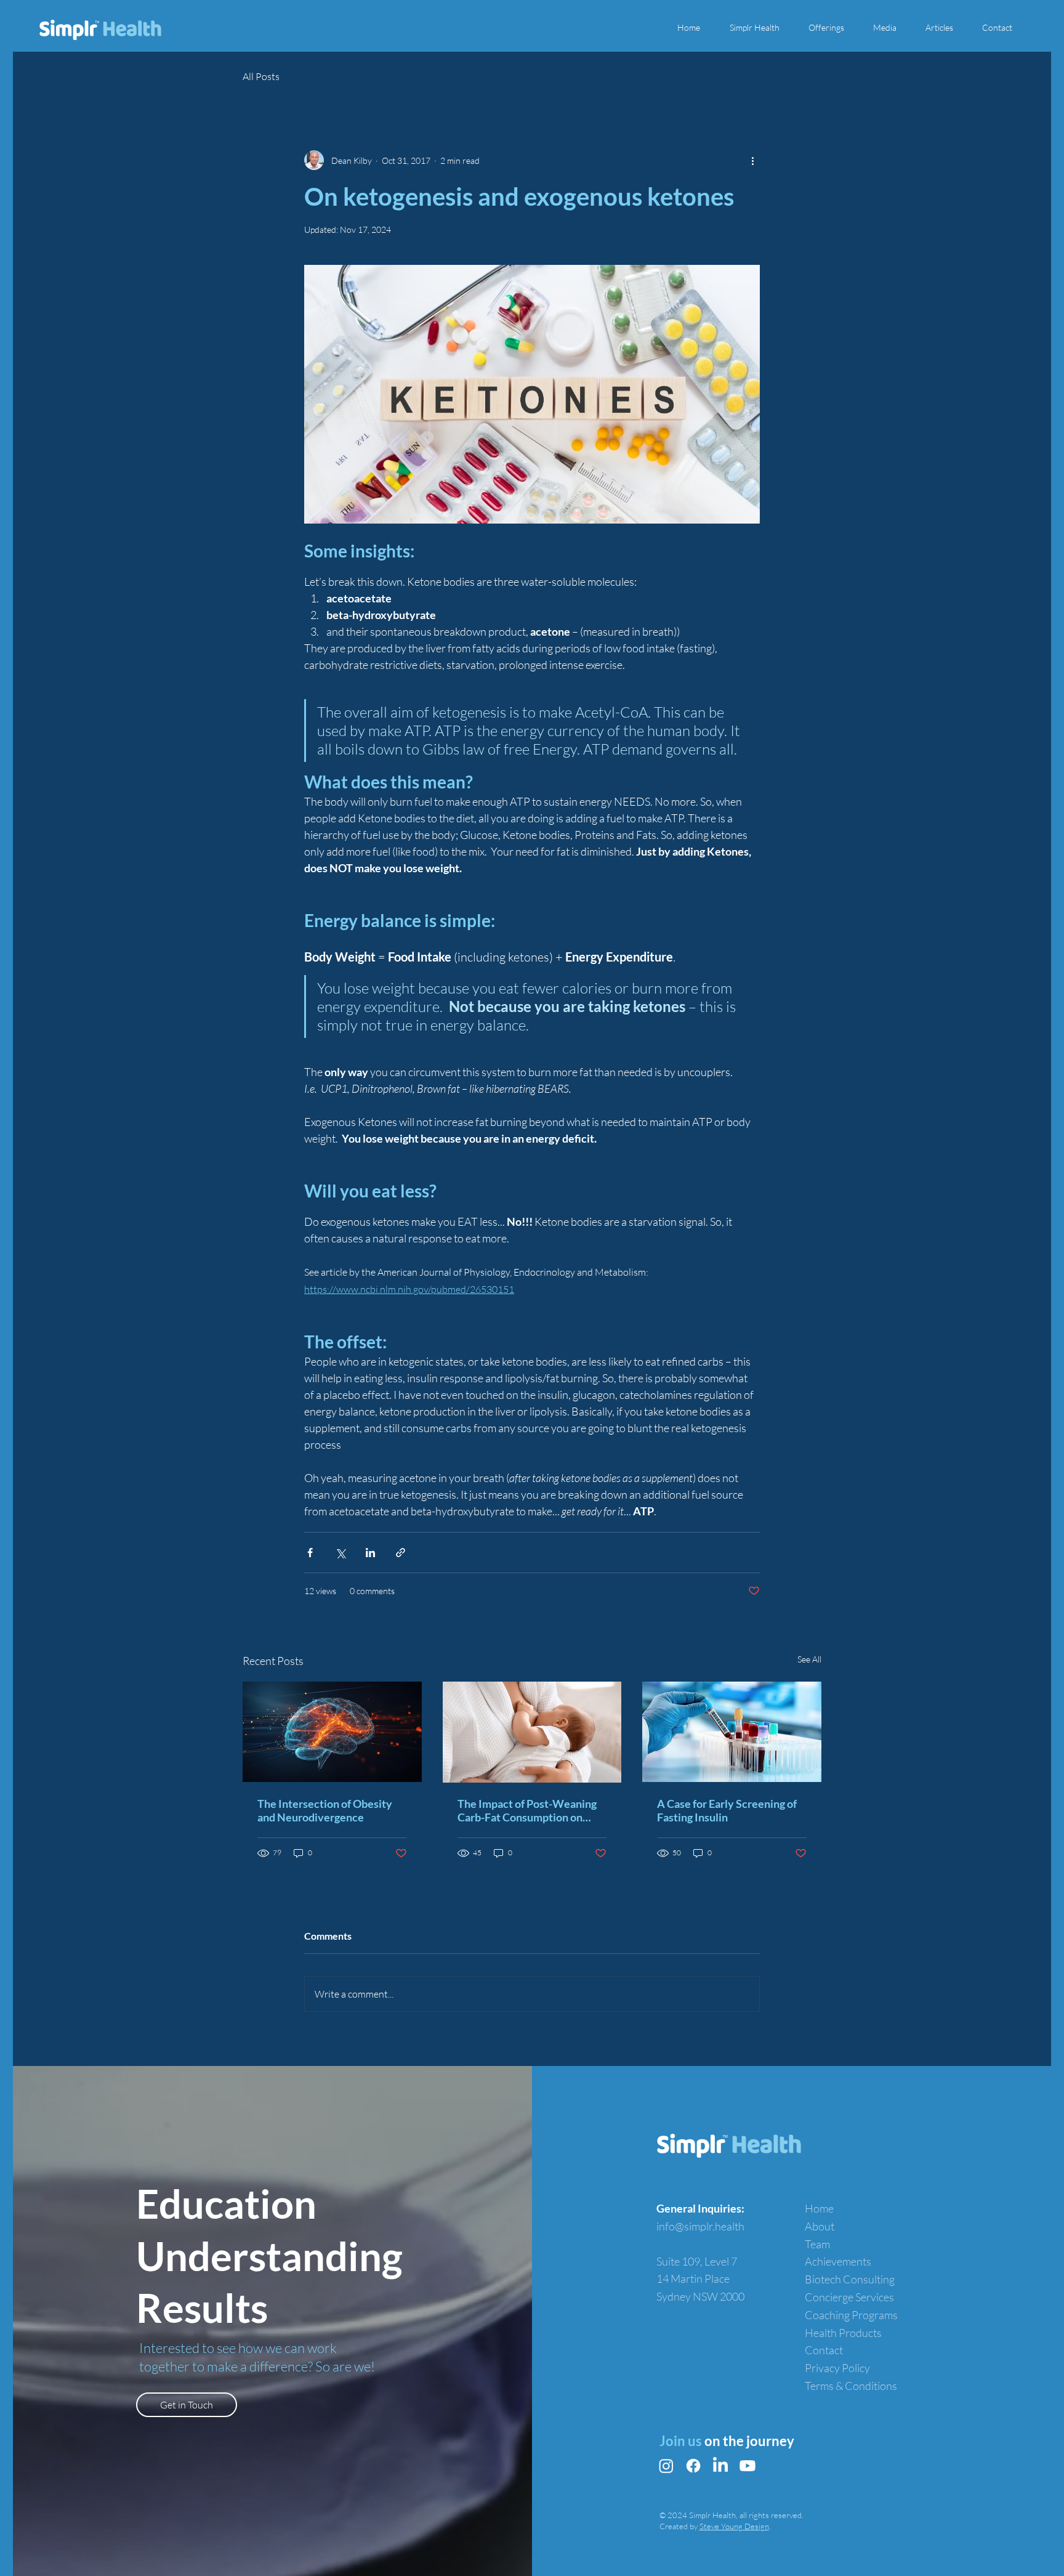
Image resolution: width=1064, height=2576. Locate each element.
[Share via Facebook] (310, 1553)
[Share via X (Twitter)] (340, 1553)
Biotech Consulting (850, 2279)
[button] (760, 28)
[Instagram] (666, 2466)
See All (809, 1659)
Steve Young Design (734, 2526)
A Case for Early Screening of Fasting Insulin (727, 1810)
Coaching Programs (851, 2315)
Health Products (843, 2333)
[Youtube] (748, 2466)
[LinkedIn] (720, 2466)
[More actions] (752, 160)
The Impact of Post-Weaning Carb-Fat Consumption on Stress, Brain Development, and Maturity (527, 1810)
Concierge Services (849, 2297)
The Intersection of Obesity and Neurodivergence (325, 1810)
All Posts (261, 76)
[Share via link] (401, 1553)
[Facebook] (693, 2466)
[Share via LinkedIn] (370, 1553)
